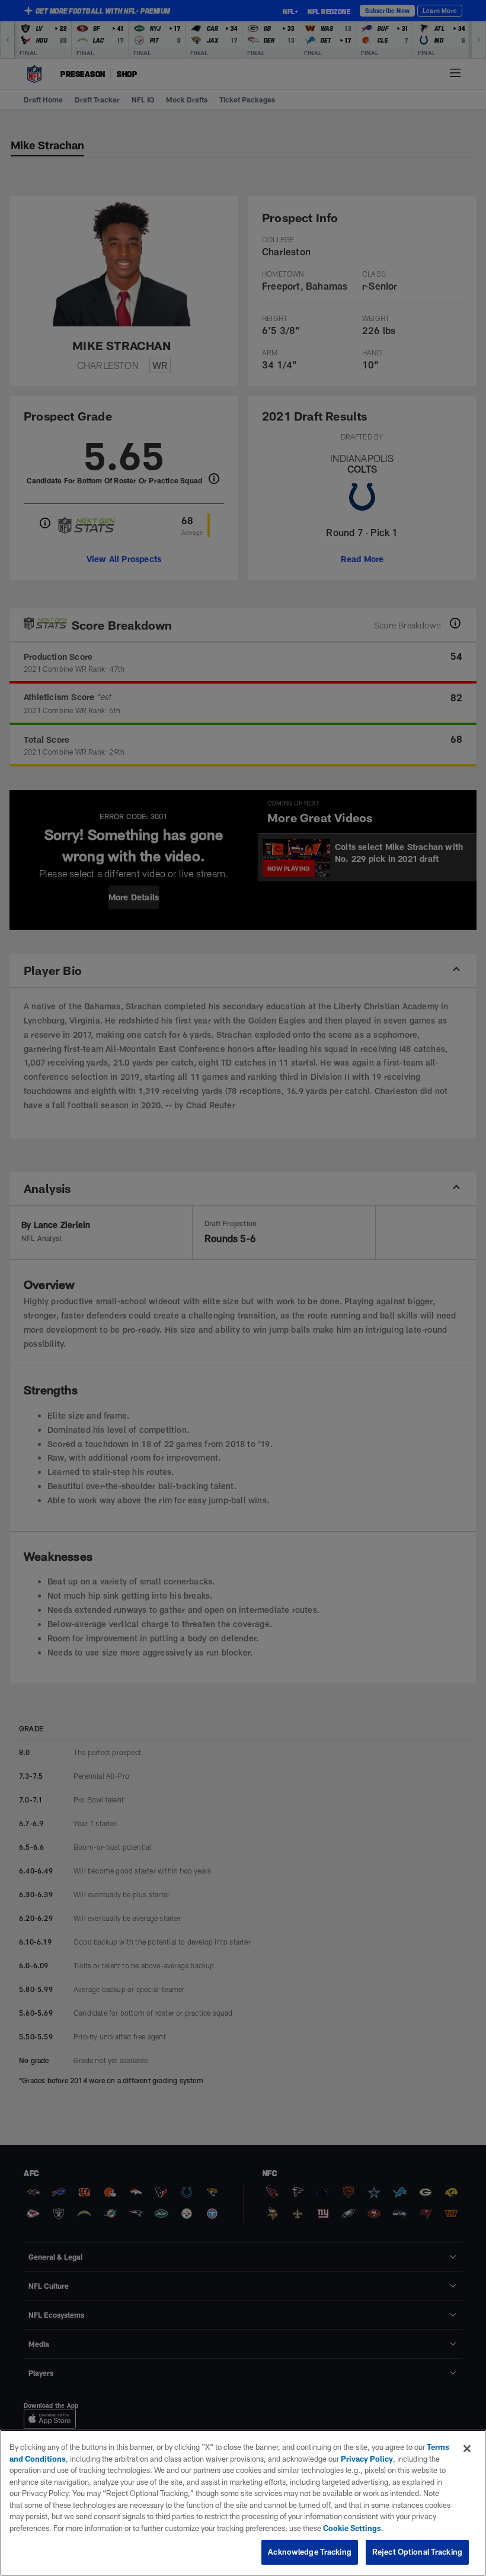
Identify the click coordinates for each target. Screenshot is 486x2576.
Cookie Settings (352, 2528)
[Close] (467, 2449)
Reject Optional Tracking (417, 2552)
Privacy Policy (367, 2459)
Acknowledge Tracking (310, 2552)
